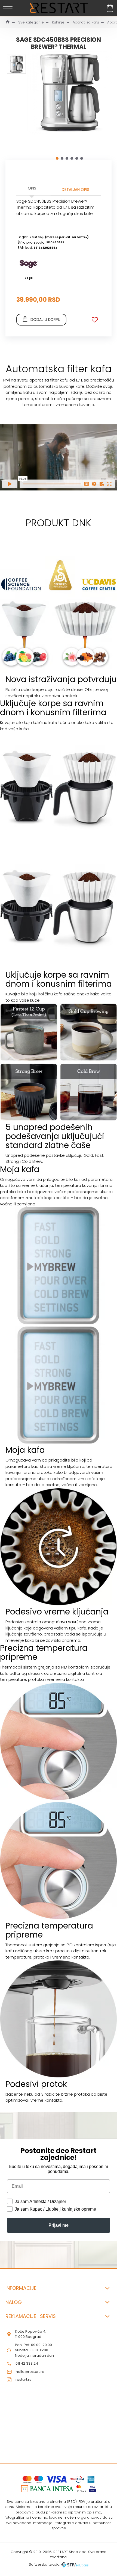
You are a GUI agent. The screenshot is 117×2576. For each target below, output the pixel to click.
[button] (57, 158)
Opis (32, 188)
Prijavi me (59, 2225)
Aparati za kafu (86, 22)
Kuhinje (58, 22)
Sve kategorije (31, 22)
